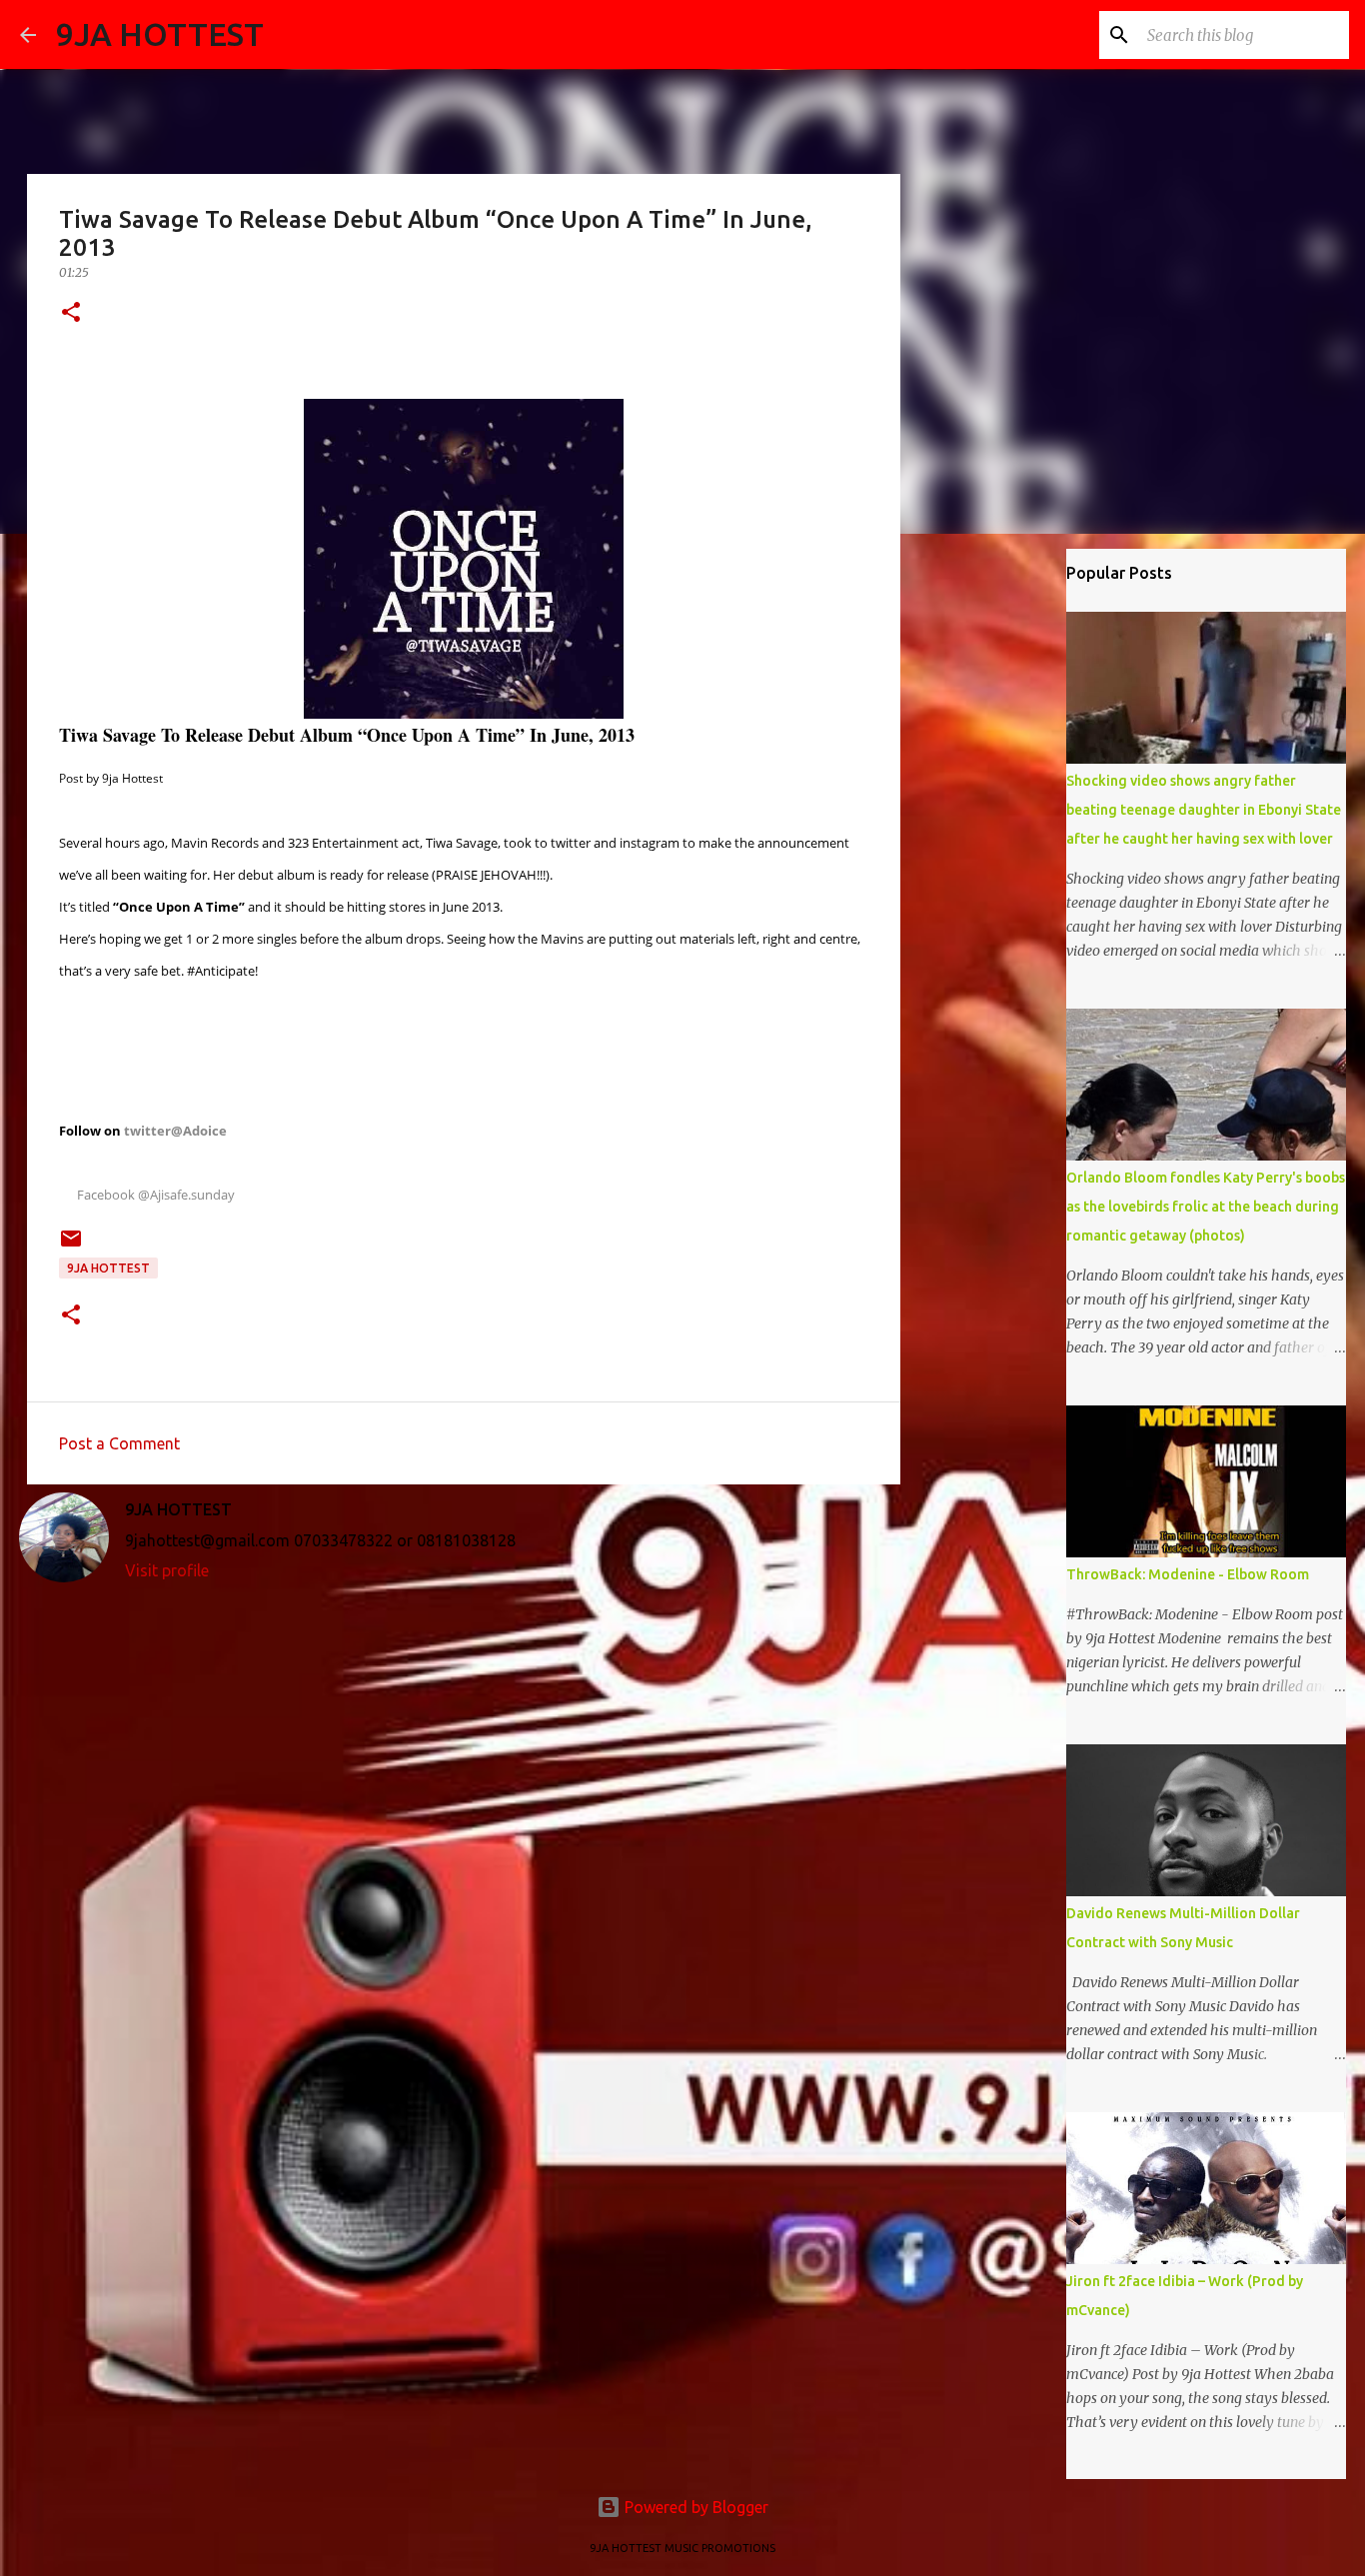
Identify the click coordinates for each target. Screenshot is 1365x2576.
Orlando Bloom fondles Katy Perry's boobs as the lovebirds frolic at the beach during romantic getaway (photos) (1206, 1207)
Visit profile (167, 1570)
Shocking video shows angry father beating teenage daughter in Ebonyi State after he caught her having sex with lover (1204, 810)
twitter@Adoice (175, 1131)
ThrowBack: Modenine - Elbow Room (1188, 1574)
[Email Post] (71, 1246)
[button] (71, 313)
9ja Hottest (108, 1268)
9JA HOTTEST (160, 34)
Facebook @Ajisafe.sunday (151, 1195)
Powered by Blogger (694, 2507)
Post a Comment (119, 1443)
